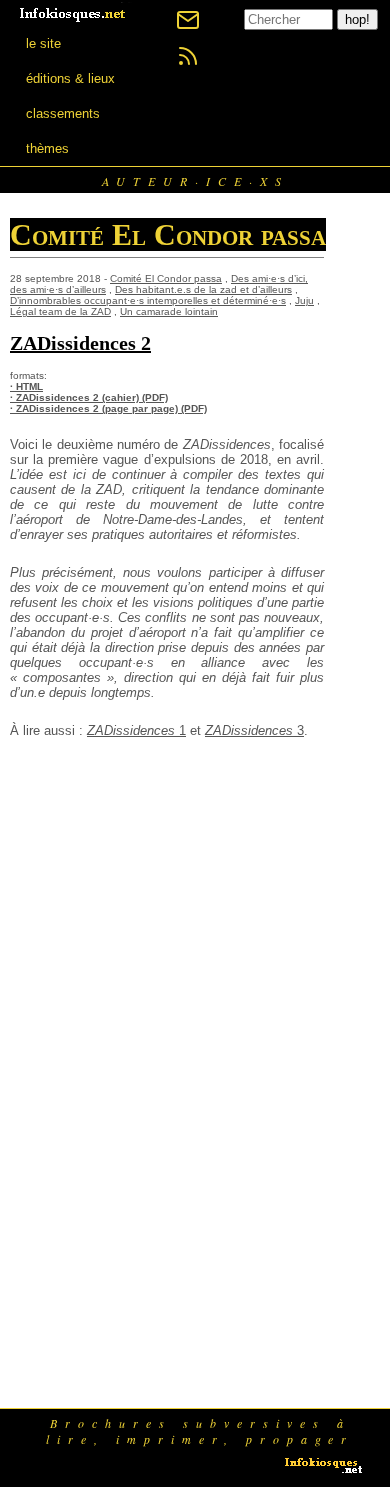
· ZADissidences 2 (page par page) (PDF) (108, 408)
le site (43, 43)
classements (63, 113)
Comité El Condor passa (166, 278)
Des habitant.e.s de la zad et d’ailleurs (203, 289)
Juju (304, 300)
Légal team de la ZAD (60, 311)
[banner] (74, 12)
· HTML (26, 386)
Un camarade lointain (169, 311)
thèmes (47, 148)
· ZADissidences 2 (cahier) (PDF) (89, 397)
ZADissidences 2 (80, 343)
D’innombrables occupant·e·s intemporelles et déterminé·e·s (148, 300)
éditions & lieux (70, 78)
